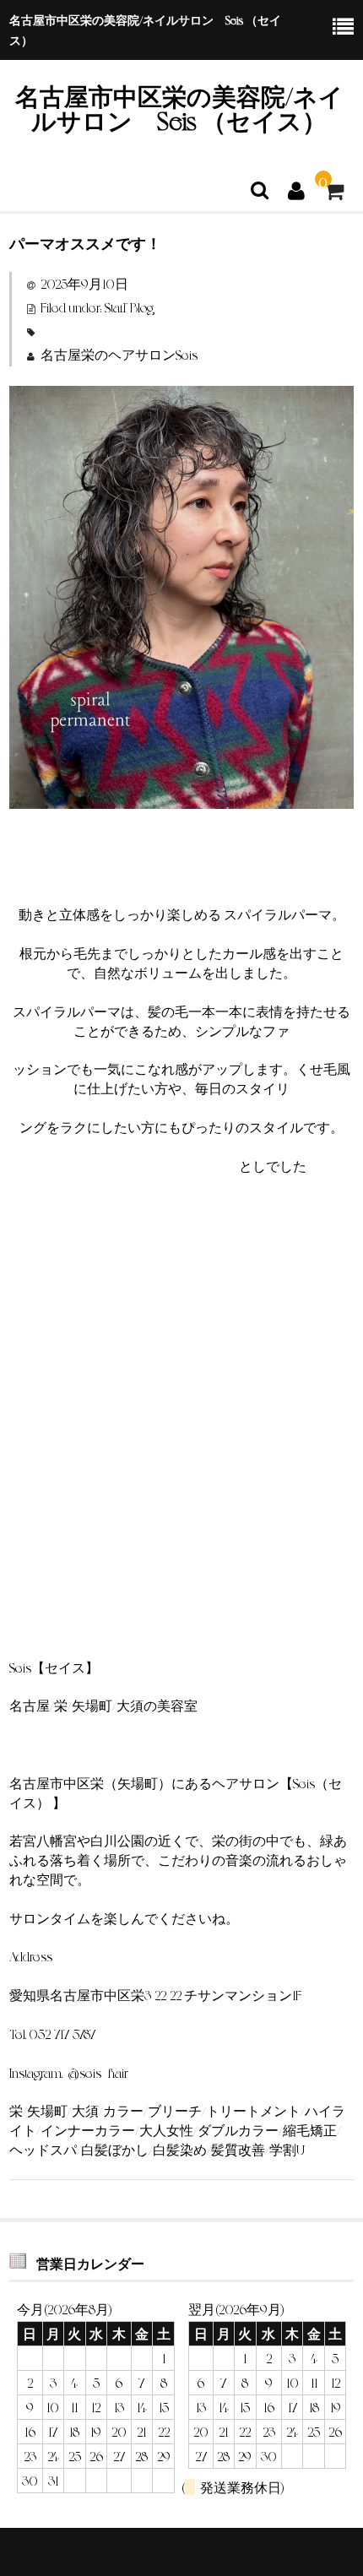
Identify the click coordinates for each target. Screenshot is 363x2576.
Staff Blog (129, 307)
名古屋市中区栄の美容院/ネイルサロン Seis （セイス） (179, 108)
